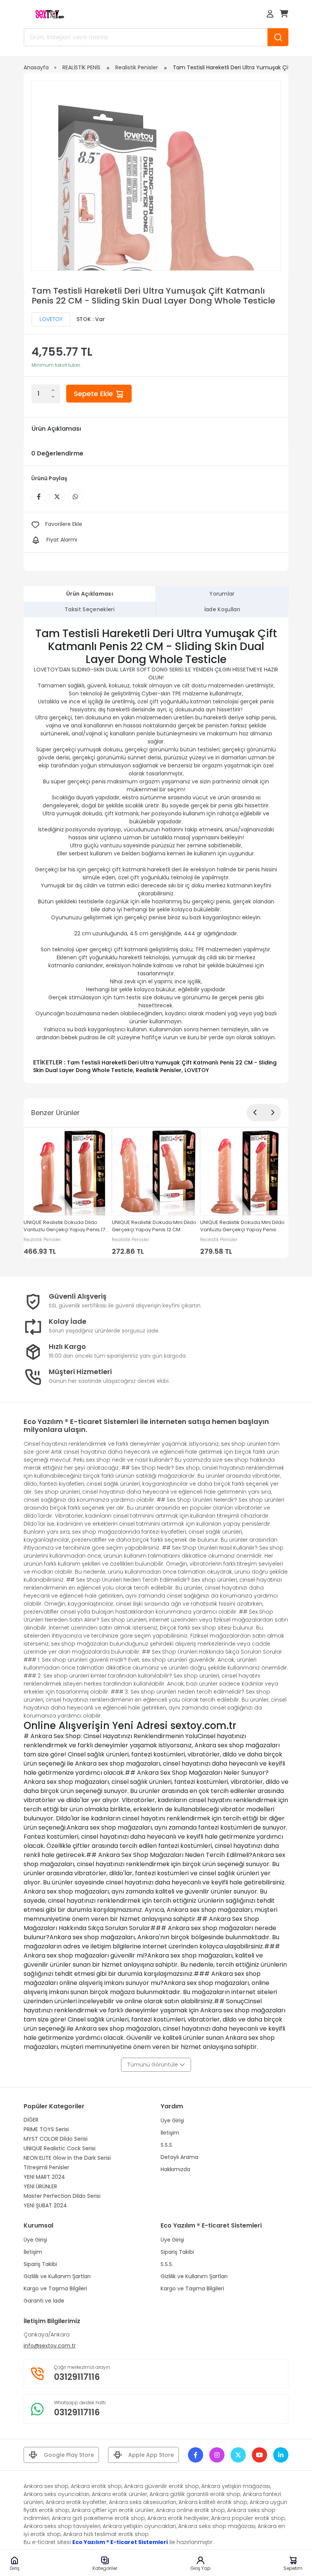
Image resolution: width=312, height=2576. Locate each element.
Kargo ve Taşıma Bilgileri (55, 2288)
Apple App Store (151, 2455)
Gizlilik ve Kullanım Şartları (57, 2276)
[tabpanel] (156, 850)
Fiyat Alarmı (62, 540)
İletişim (170, 2133)
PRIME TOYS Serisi (46, 2129)
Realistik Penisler (137, 67)
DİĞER (31, 2120)
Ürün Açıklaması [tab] (90, 594)
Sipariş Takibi (40, 2264)
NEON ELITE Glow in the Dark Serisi (67, 2158)
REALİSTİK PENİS (81, 67)
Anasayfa (36, 67)
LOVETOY (51, 319)
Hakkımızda (175, 2169)
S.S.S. (167, 2145)
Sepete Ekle (94, 394)
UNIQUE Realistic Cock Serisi (60, 2148)
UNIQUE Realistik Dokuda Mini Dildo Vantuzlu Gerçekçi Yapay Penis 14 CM (242, 1227)
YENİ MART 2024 (44, 2177)
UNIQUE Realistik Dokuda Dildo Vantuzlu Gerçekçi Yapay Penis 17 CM (64, 1227)
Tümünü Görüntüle (153, 2065)
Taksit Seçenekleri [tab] (90, 609)
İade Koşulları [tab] (222, 609)
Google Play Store (69, 2455)
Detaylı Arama (179, 2157)
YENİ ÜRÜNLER (40, 2186)
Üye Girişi (172, 2121)
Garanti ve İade (44, 2301)
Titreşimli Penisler (46, 2167)
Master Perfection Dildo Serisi (62, 2196)
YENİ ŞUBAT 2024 (45, 2205)
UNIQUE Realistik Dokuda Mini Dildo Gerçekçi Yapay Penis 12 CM (154, 1226)
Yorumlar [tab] (222, 594)
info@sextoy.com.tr (50, 2346)
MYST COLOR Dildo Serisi (56, 2139)
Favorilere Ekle (64, 524)
